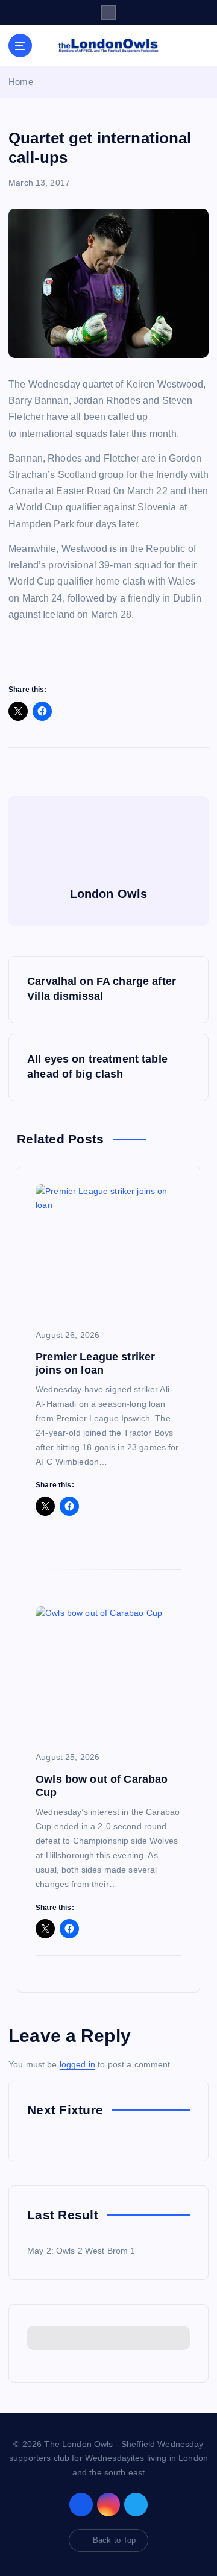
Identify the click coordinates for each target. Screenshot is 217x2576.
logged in (77, 2064)
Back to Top (115, 2540)
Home (21, 82)
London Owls (109, 894)
